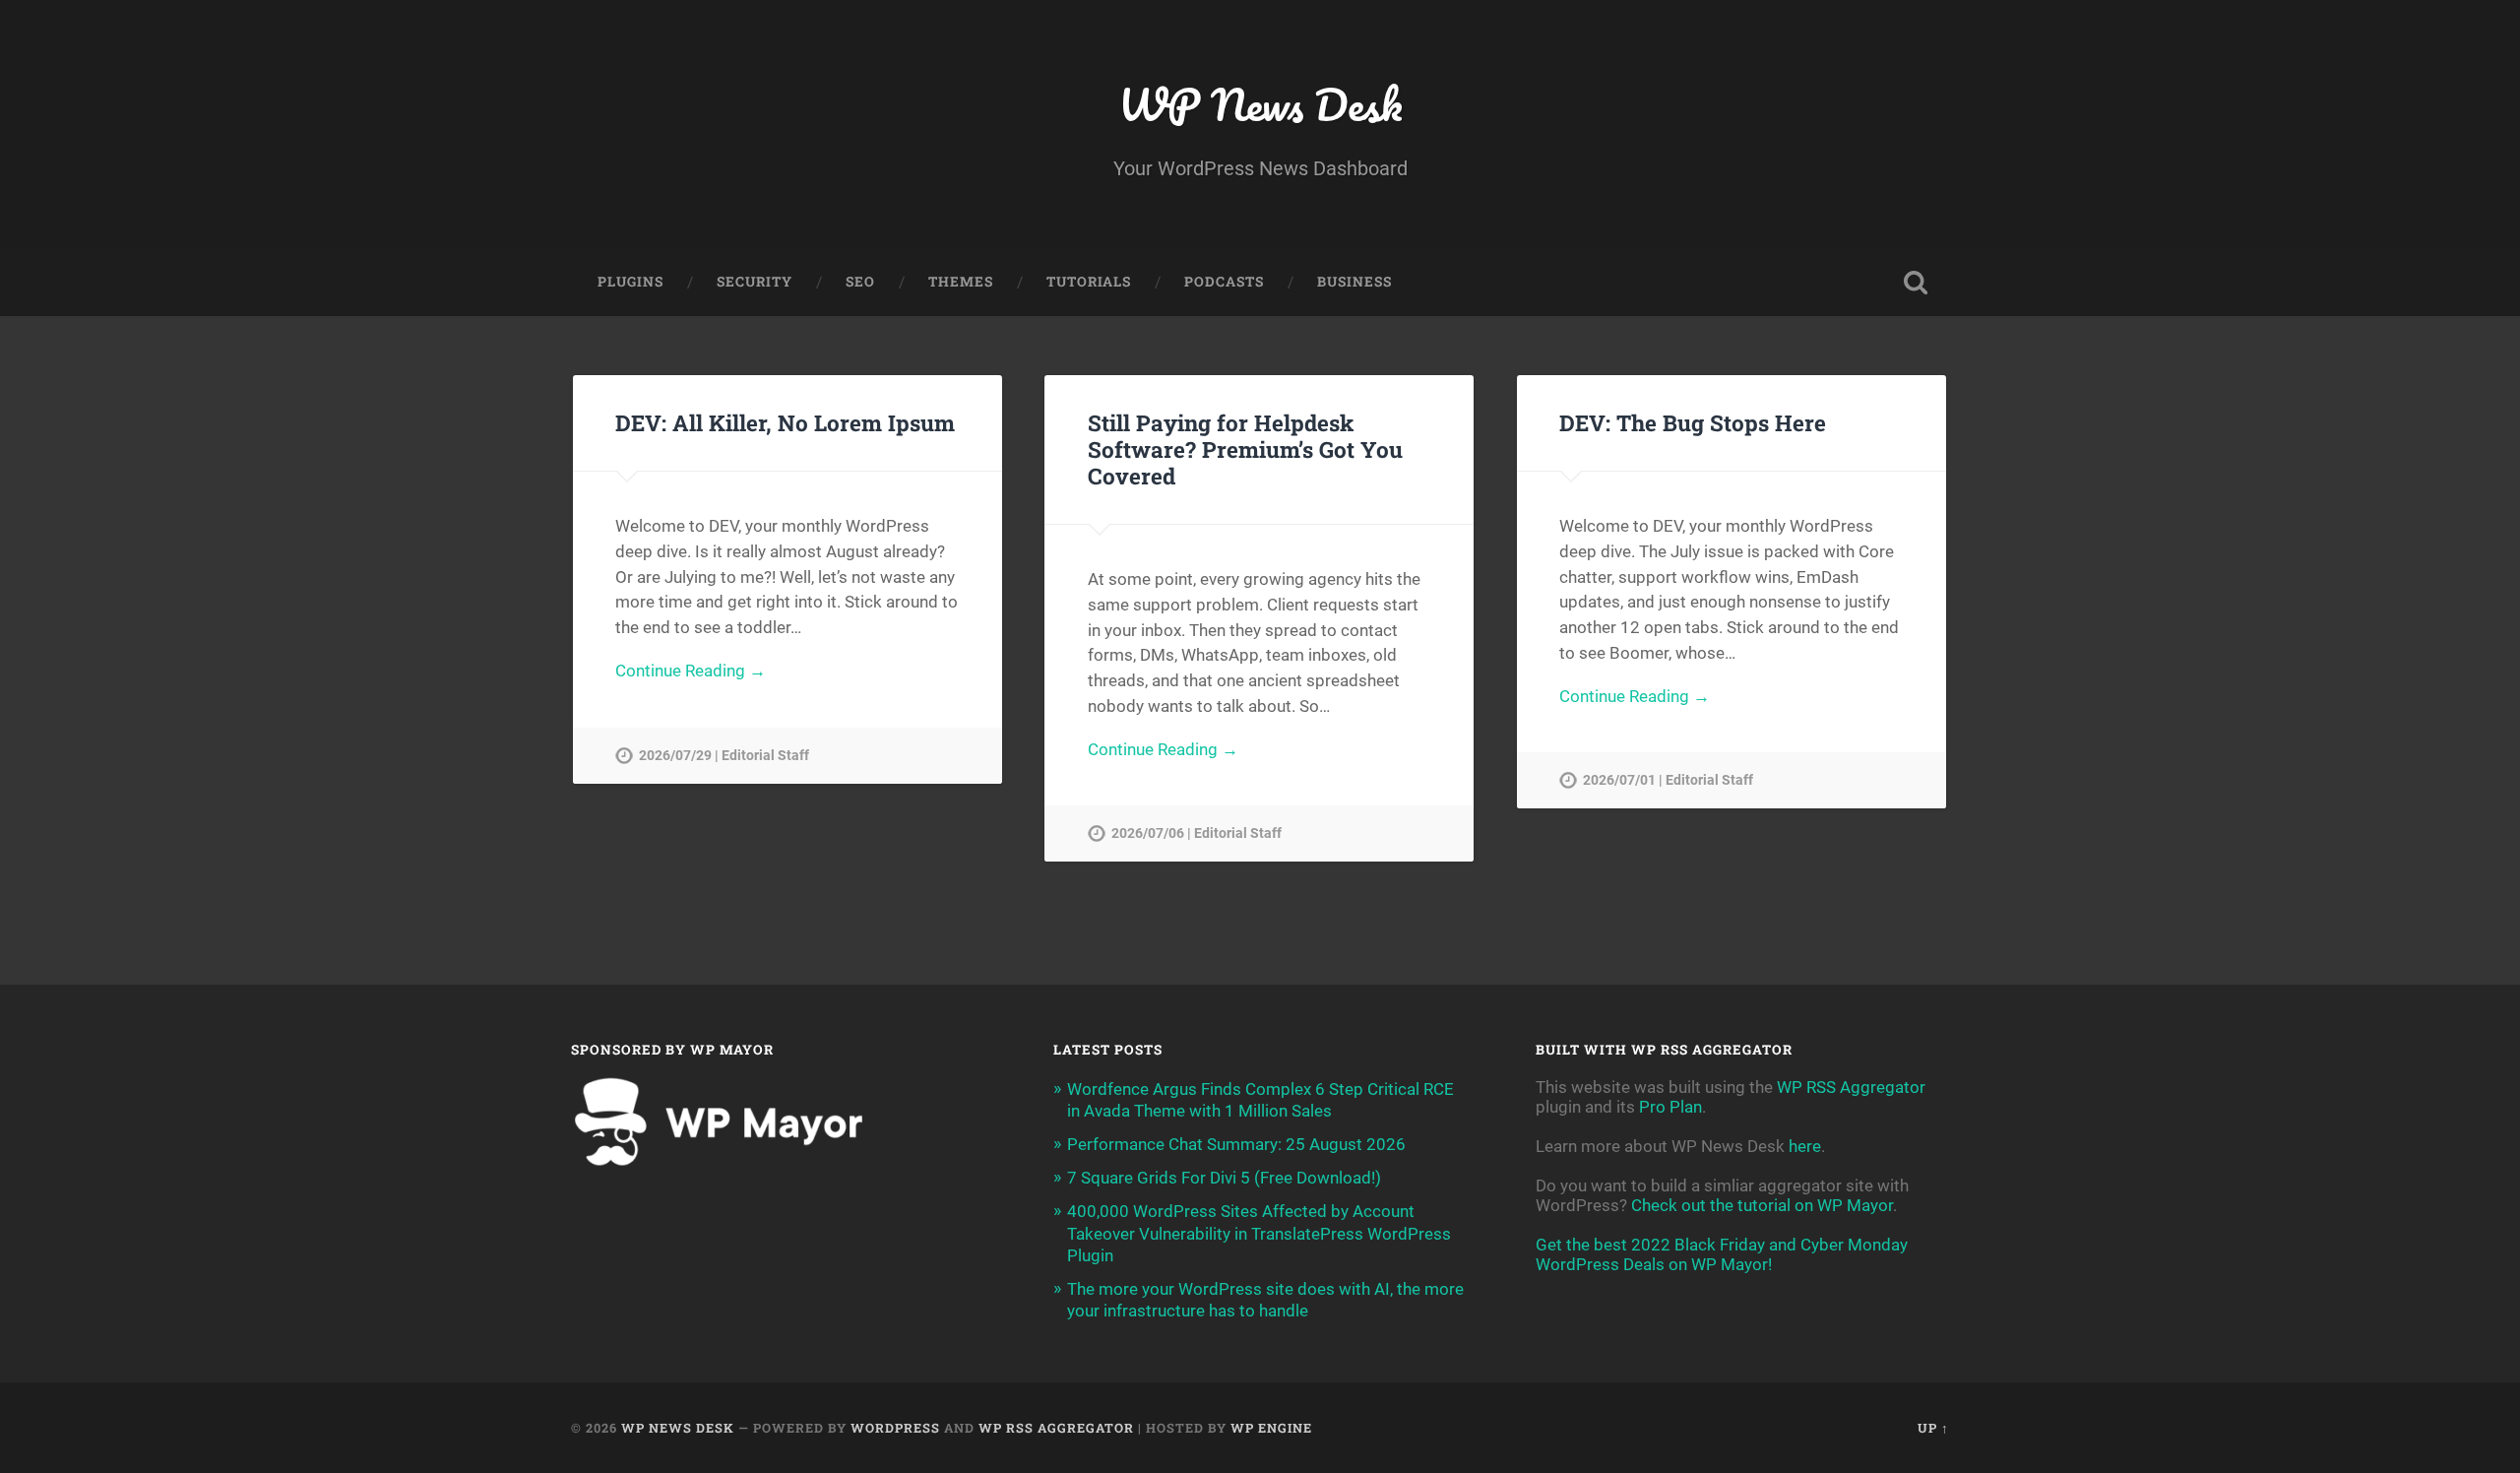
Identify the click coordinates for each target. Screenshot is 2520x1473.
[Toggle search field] (1916, 283)
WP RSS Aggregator (1851, 1087)
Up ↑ (1933, 1428)
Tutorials (1089, 282)
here (1805, 1146)
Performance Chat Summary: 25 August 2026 (1236, 1144)
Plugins (630, 282)
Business (1354, 282)
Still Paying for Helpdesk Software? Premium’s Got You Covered (1245, 449)
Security (755, 282)
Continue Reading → (691, 671)
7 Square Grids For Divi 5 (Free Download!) (1224, 1178)
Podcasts (1224, 282)
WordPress (895, 1428)
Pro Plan (1670, 1107)
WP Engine (1271, 1428)
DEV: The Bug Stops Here (1693, 422)
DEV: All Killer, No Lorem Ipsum (785, 422)
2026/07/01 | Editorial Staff (1668, 780)
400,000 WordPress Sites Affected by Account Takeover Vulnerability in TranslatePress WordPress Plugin (1259, 1233)
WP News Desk (1260, 104)
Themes (961, 282)
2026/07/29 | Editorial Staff (724, 756)
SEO (860, 282)
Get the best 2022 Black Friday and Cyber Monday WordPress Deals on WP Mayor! (1722, 1254)
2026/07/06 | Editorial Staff (1197, 833)
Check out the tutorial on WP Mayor (1762, 1205)
